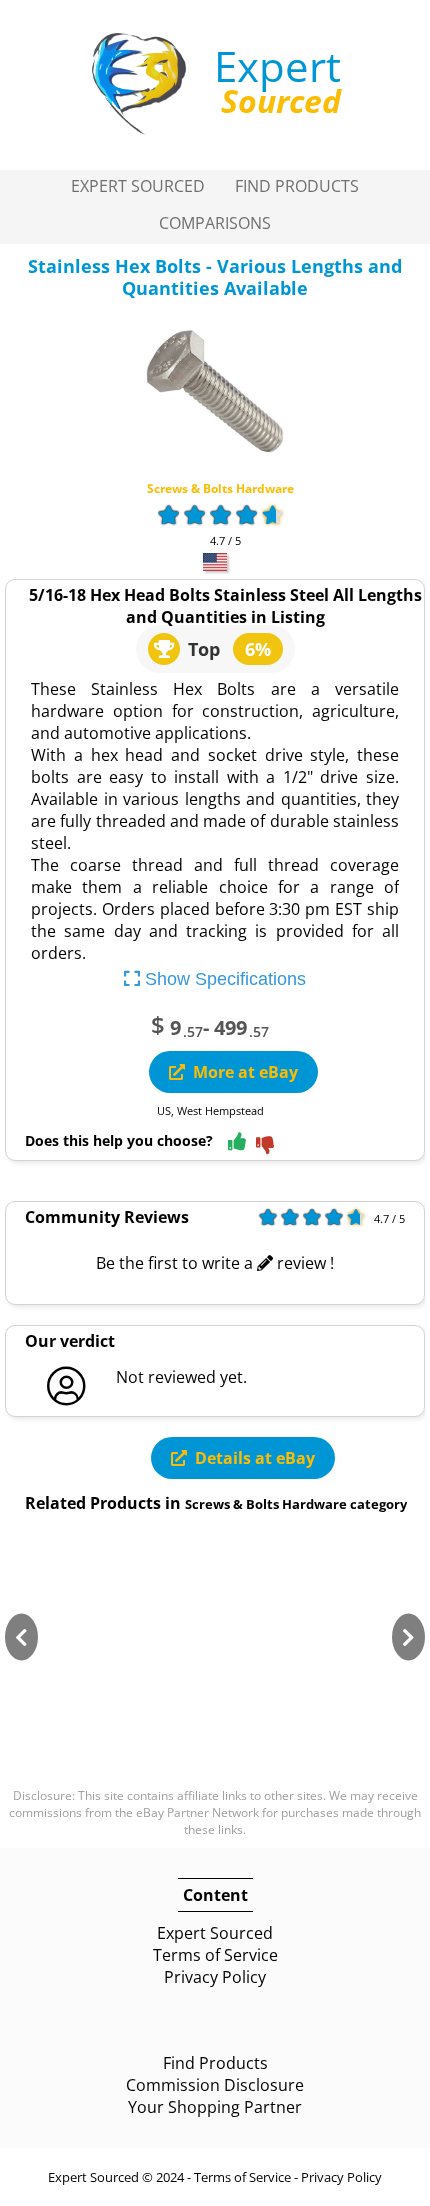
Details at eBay (255, 1458)
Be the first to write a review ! (215, 1263)
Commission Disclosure (215, 2085)
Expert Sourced (138, 186)
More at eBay (245, 1072)
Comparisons (215, 223)
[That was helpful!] (237, 1142)
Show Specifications (223, 979)
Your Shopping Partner (215, 2107)
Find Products (297, 186)
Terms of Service (215, 1955)
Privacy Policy (215, 1977)
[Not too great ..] (265, 1146)
